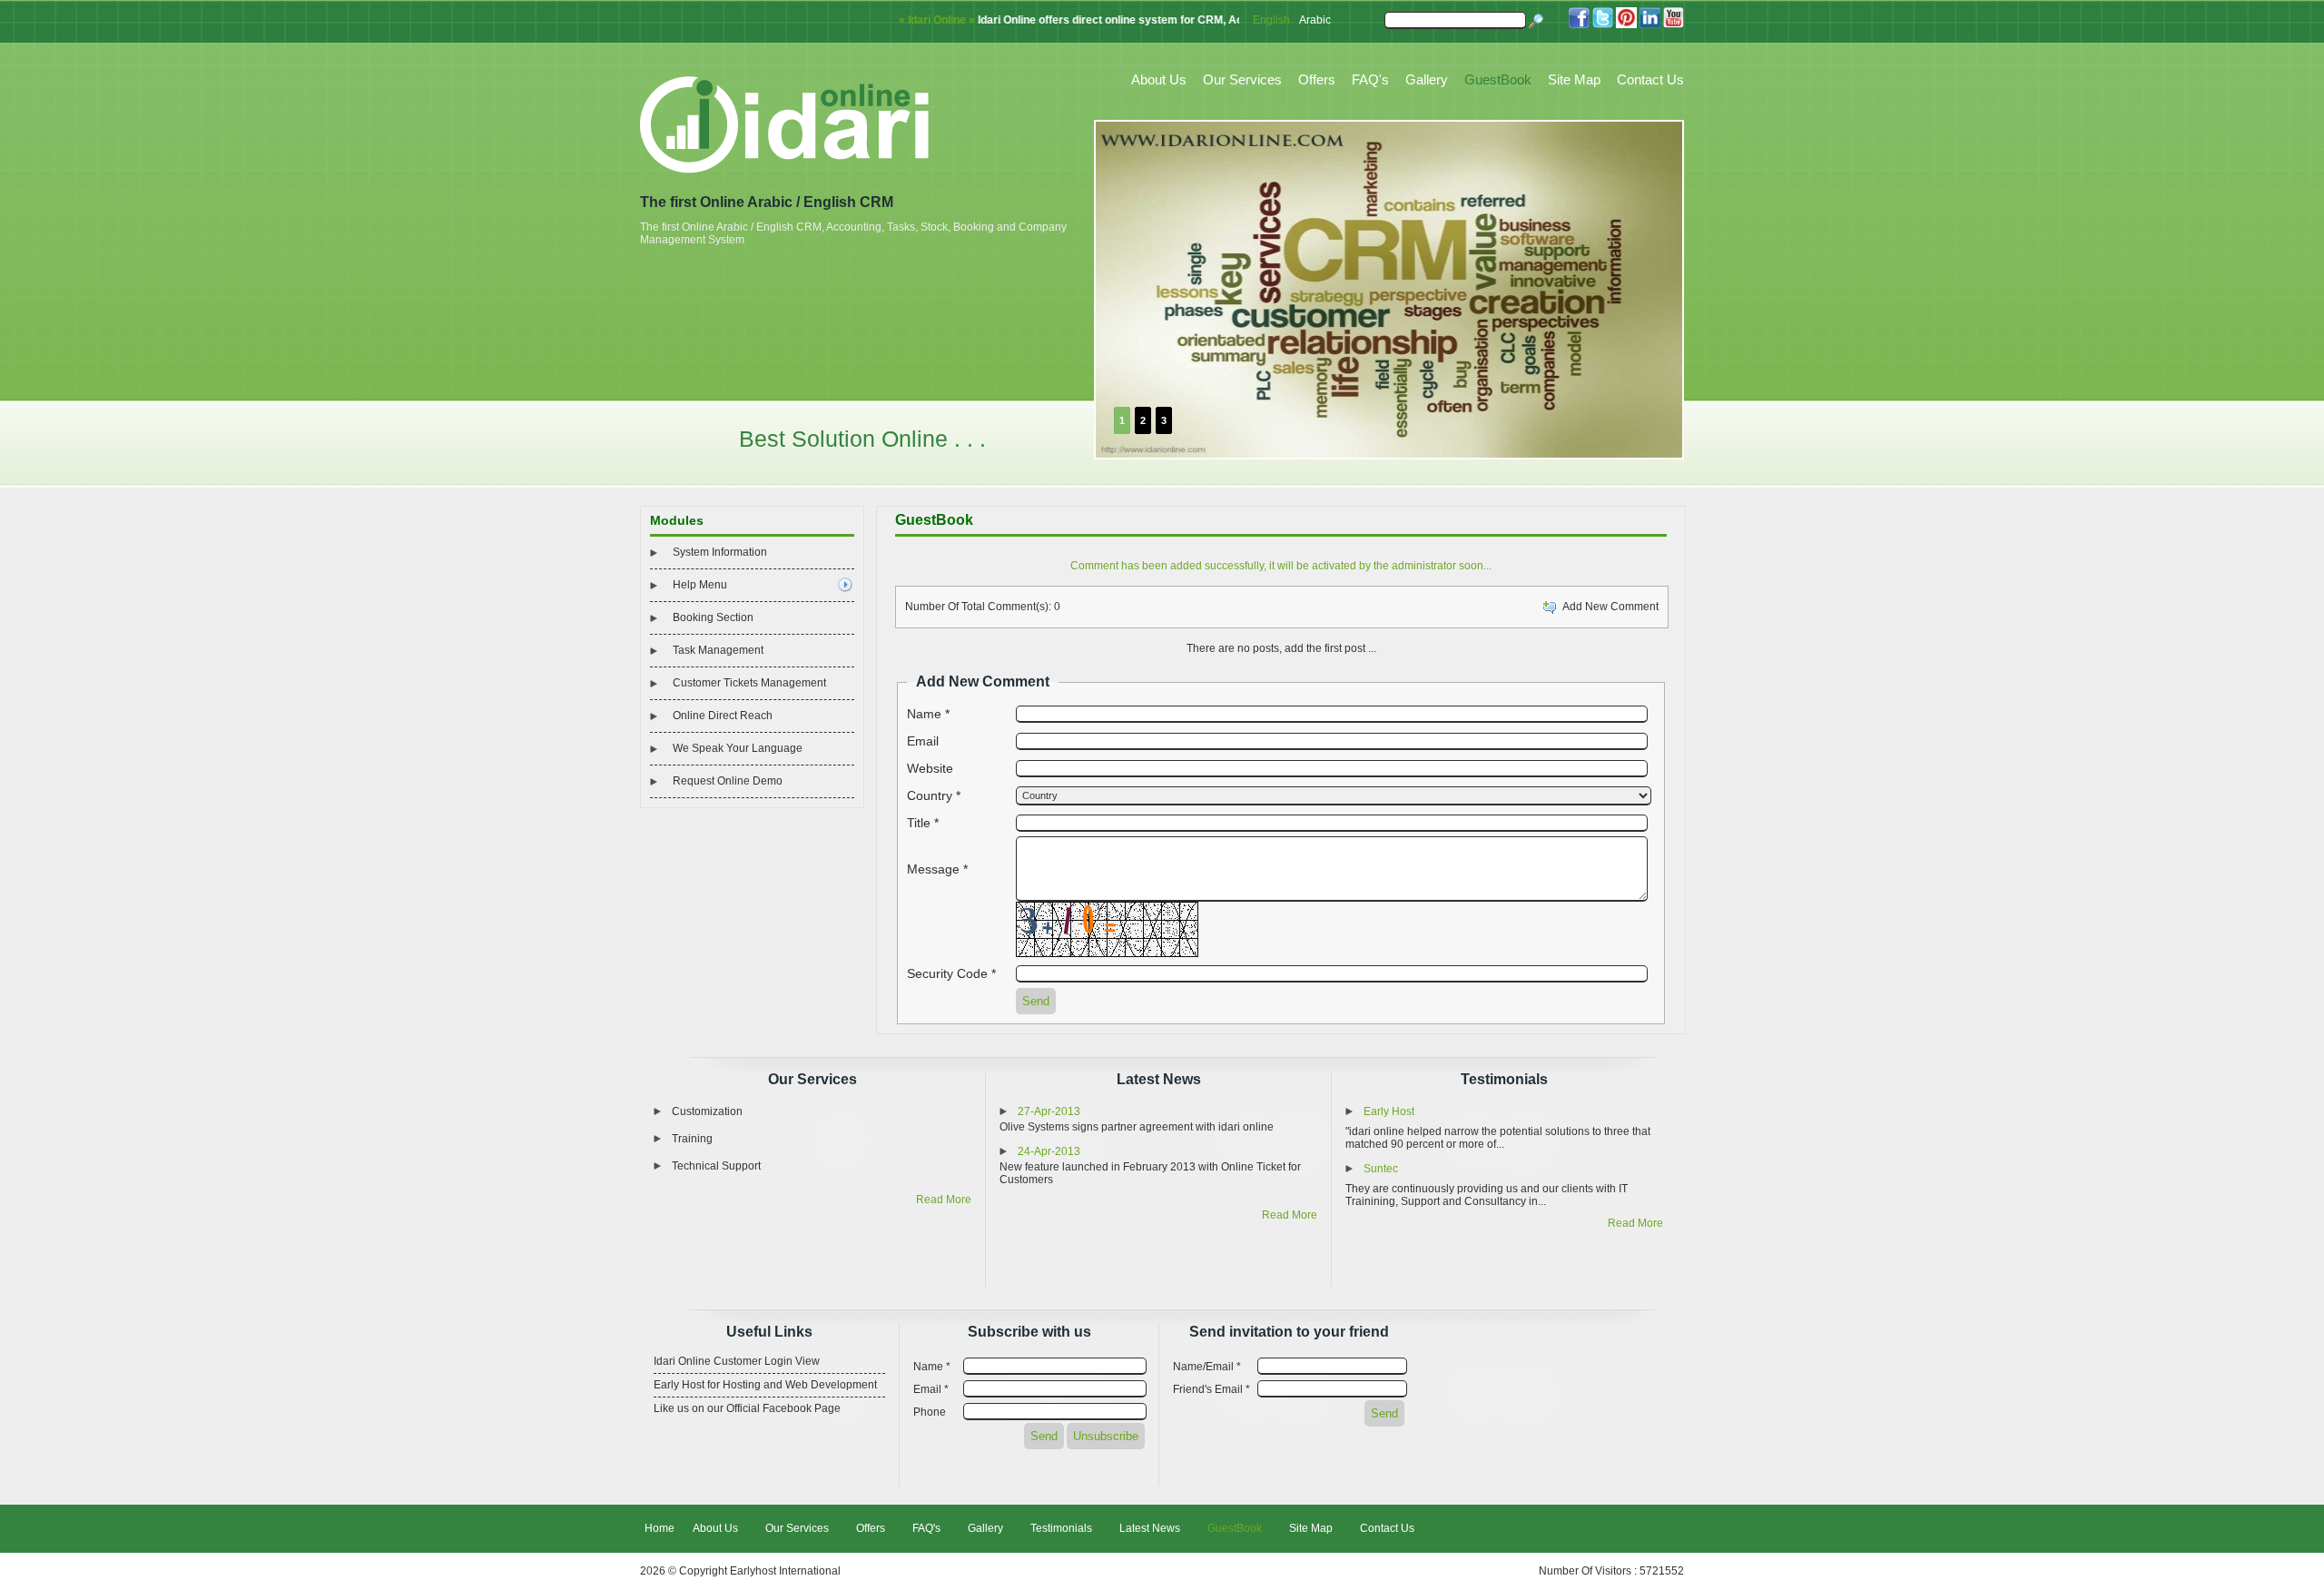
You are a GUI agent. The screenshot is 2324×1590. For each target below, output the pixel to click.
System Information (720, 552)
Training (692, 1139)
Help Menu (700, 585)
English (1271, 20)
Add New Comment (1608, 607)
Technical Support (716, 1166)
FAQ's (1370, 79)
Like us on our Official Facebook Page (747, 1408)
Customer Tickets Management (749, 683)
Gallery (1427, 79)
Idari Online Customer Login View (737, 1361)
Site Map (1574, 79)
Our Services (1242, 79)
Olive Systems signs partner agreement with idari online (1137, 1127)
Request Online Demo (728, 781)
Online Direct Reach (723, 716)
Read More (944, 1200)
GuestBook (1498, 79)
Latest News (1159, 1079)
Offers (1317, 79)
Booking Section (713, 617)
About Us (1159, 79)
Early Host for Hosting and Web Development (765, 1385)
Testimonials (1504, 1079)
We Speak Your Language (738, 748)
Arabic (1315, 20)
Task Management (718, 650)
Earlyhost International (785, 1571)
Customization (707, 1111)
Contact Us (1650, 79)
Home (660, 1528)
